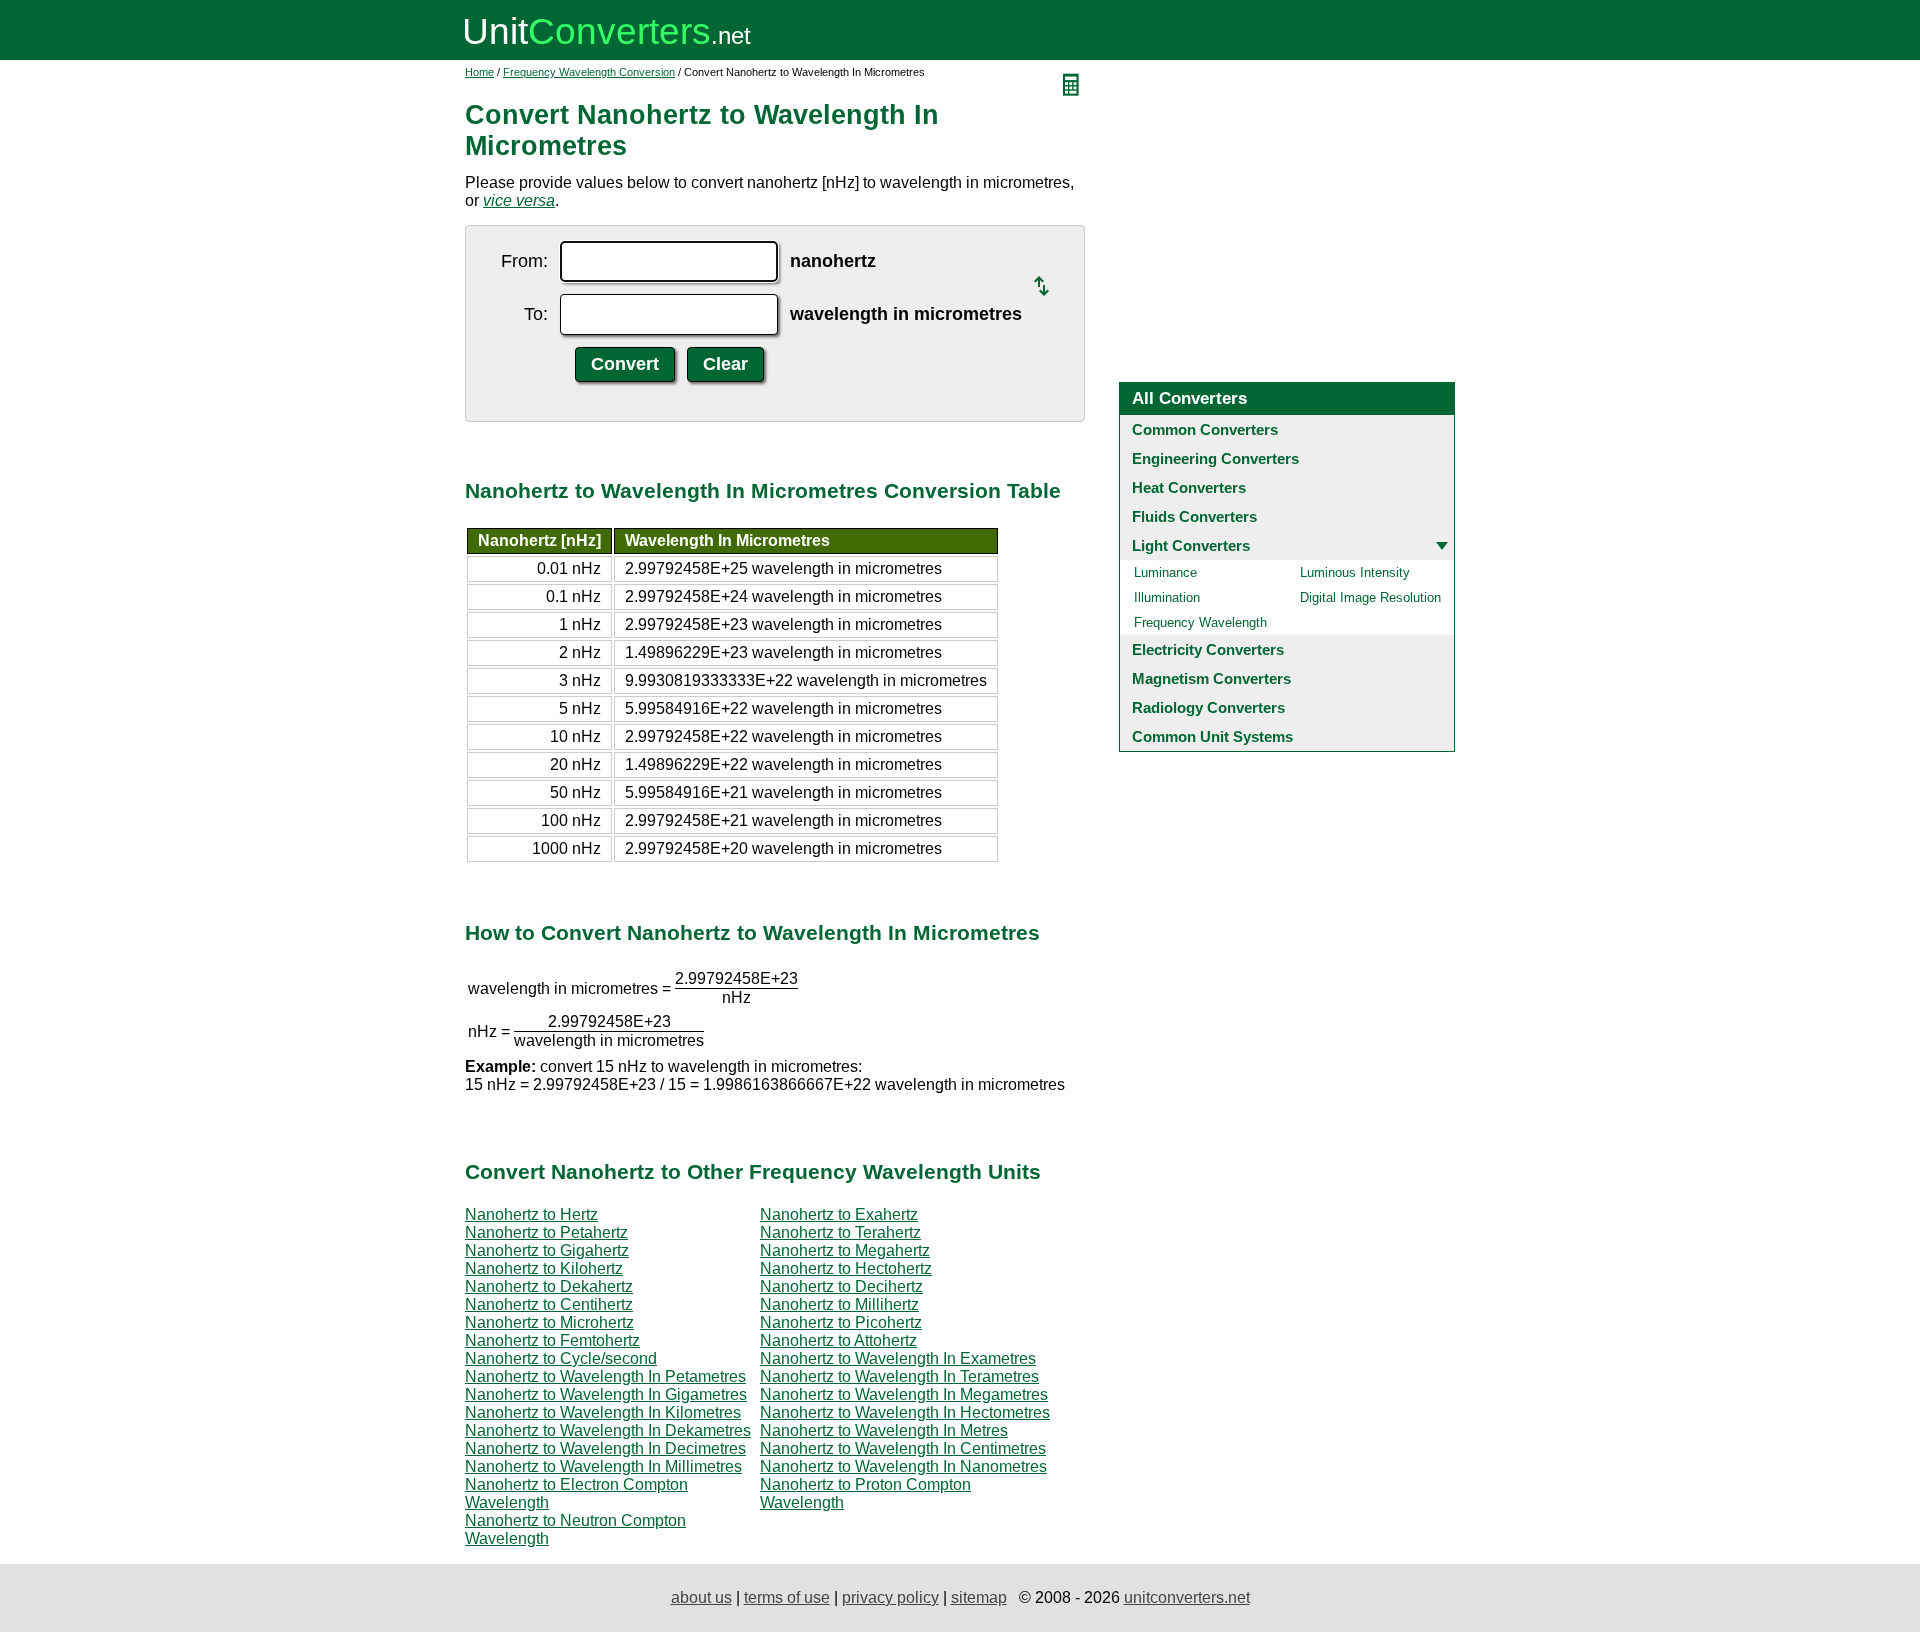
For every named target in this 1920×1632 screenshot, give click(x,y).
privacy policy (890, 1597)
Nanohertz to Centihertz (549, 1304)
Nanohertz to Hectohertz (846, 1268)
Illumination (1167, 597)
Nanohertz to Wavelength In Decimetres (605, 1448)
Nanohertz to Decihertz (841, 1286)
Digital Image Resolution (1370, 597)
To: (536, 314)
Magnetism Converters (1211, 678)
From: (524, 261)
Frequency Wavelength (1200, 622)
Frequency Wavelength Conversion (589, 72)
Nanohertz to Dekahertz (549, 1286)
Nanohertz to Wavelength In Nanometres (903, 1466)
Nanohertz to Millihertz (839, 1304)
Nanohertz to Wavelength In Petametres (605, 1376)
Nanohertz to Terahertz (840, 1232)
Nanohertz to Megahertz (845, 1250)
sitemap (979, 1597)
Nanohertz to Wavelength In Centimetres (903, 1448)
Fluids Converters (1194, 516)
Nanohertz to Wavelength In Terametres (899, 1376)
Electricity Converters (1208, 649)
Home (479, 72)
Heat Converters (1189, 487)
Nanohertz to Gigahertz (547, 1250)
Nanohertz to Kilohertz (544, 1268)
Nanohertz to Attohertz (838, 1340)
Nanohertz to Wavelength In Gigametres (606, 1394)
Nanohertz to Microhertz (549, 1322)
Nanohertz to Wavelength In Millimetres (603, 1466)
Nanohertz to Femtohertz (552, 1340)
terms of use (787, 1597)
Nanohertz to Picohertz (841, 1322)
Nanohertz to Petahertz (546, 1232)
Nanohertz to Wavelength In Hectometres (905, 1412)
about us (701, 1597)
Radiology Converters (1208, 707)
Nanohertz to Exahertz (839, 1214)
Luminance (1165, 572)
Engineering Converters (1215, 458)
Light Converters (1191, 545)
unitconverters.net (1187, 1597)
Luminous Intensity (1355, 572)
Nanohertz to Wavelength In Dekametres (608, 1430)
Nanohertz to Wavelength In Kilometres (603, 1412)
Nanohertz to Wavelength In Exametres (898, 1358)
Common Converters (1205, 429)
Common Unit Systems (1212, 736)
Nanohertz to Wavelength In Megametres (904, 1394)
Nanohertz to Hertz (531, 1214)
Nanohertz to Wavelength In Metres (884, 1430)
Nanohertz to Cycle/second (561, 1358)
